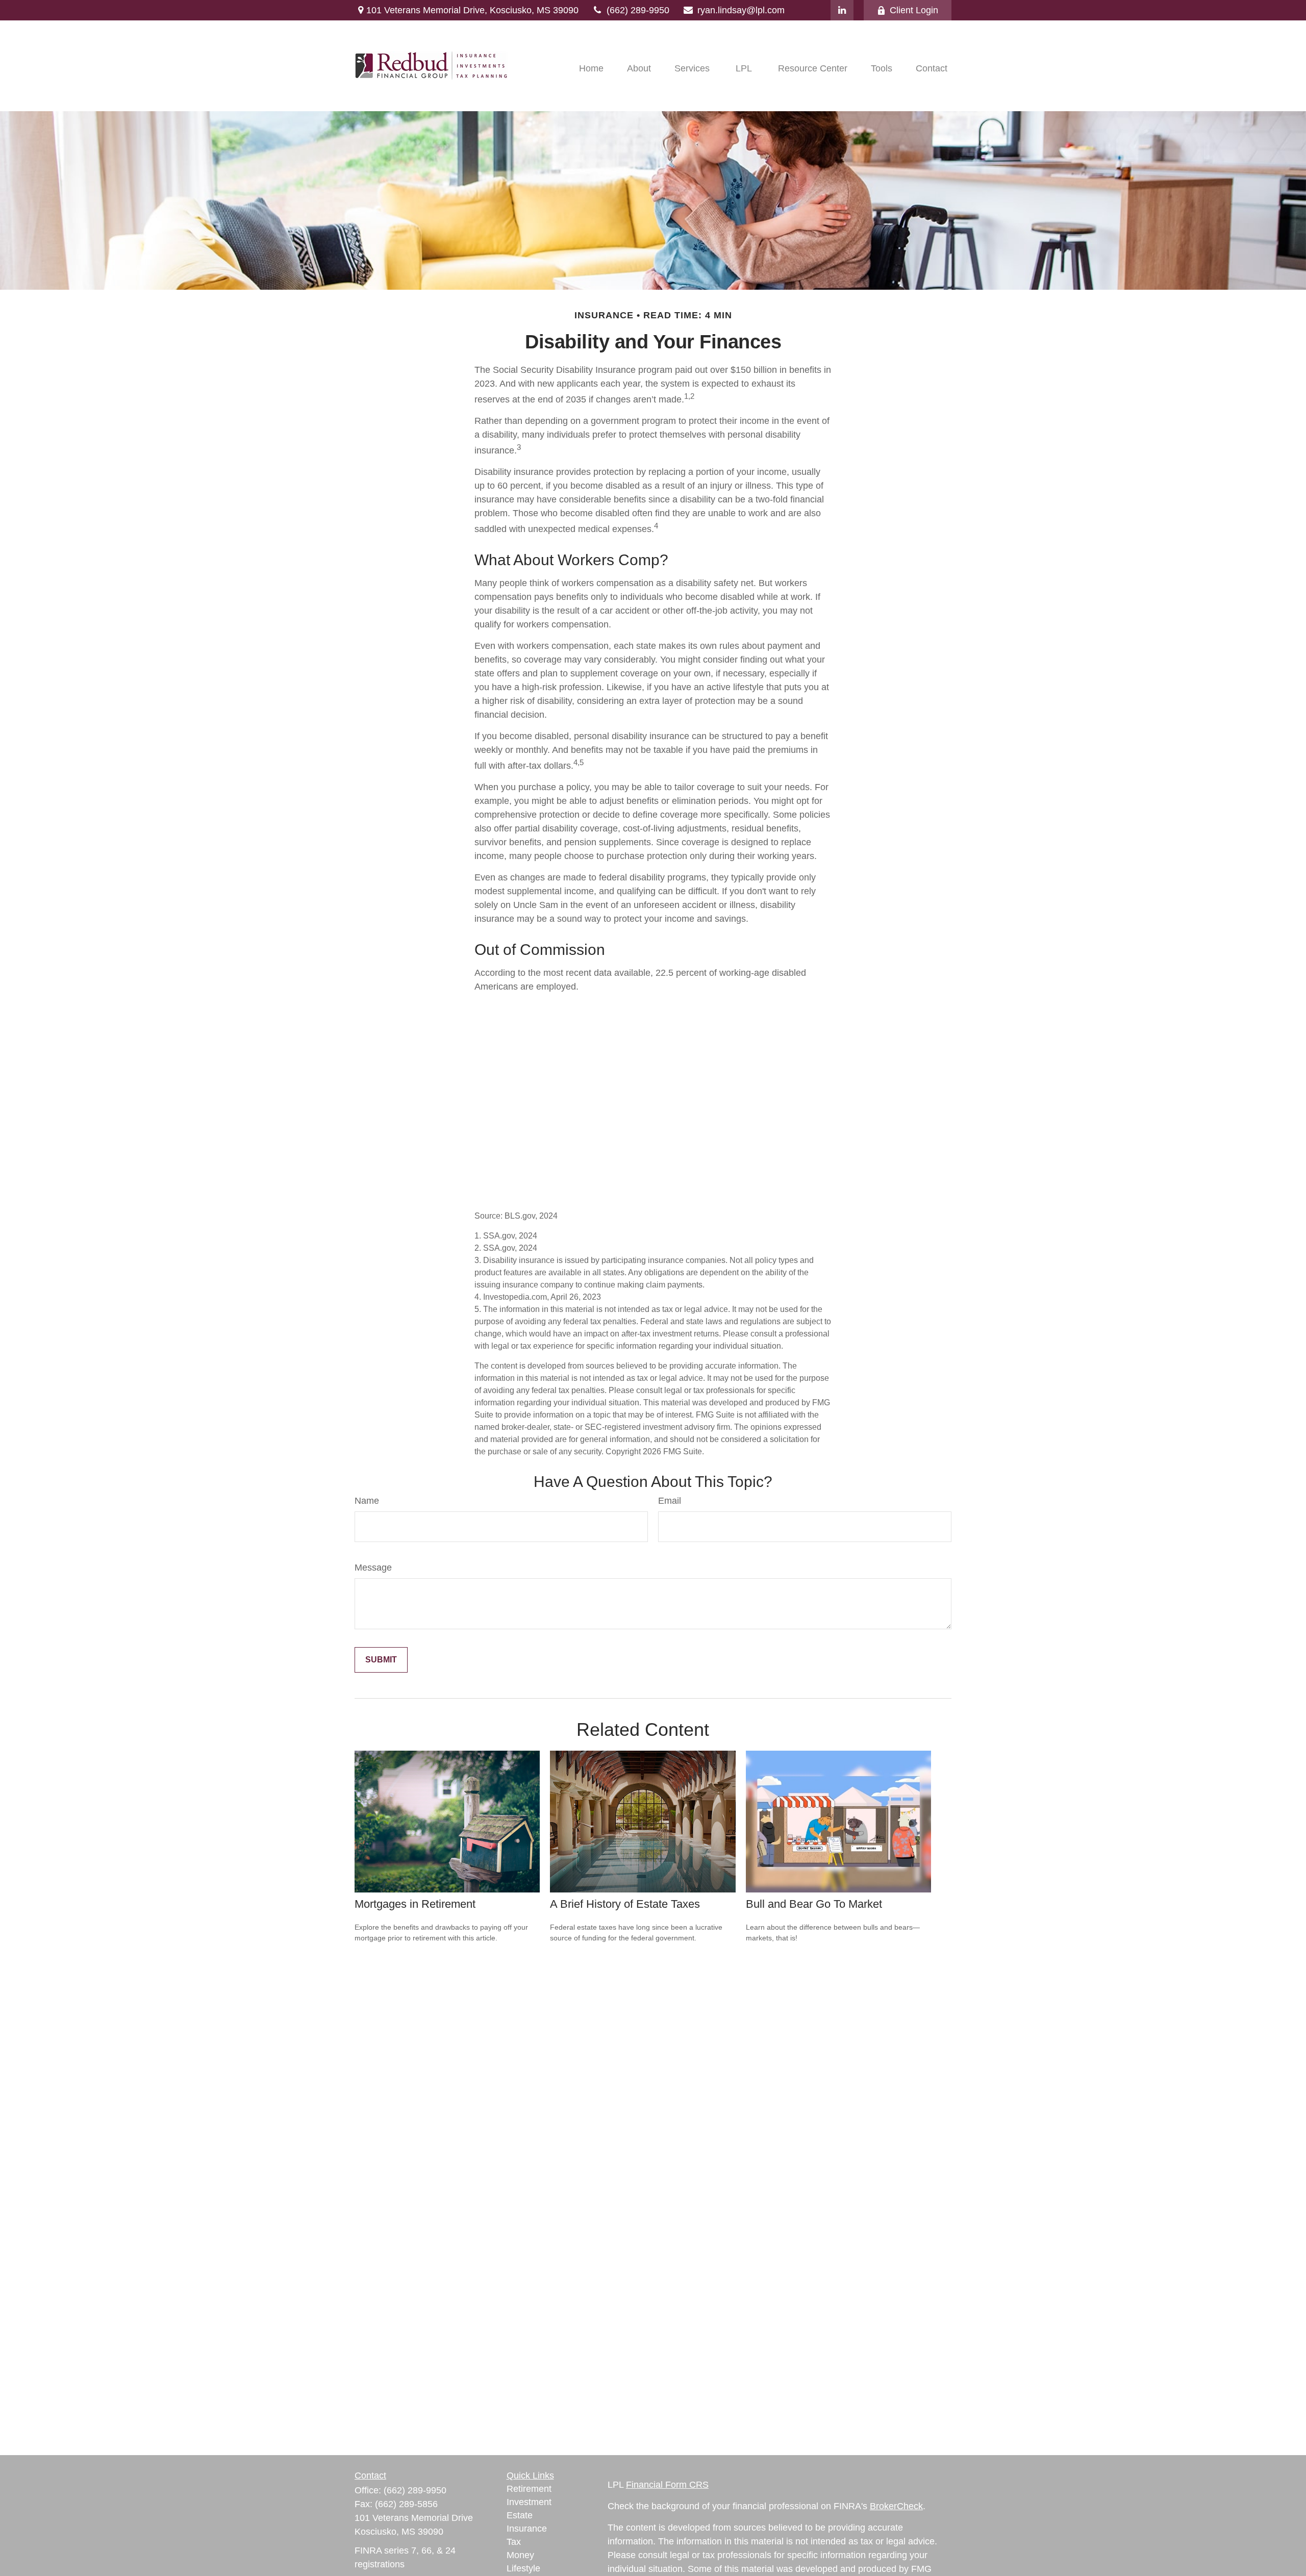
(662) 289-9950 (638, 10)
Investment (529, 2502)
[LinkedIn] (842, 10)
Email (670, 1501)
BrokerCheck (896, 2506)
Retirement (529, 2489)
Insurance (527, 2529)
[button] (591, 68)
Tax (514, 2542)
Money (520, 2555)
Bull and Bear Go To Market (814, 1904)
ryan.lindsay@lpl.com (741, 10)
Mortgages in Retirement (415, 1904)
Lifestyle (523, 2568)
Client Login (914, 10)
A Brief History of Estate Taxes (625, 1904)
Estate (520, 2515)
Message (373, 1568)
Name (367, 1501)
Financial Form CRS (667, 2485)
